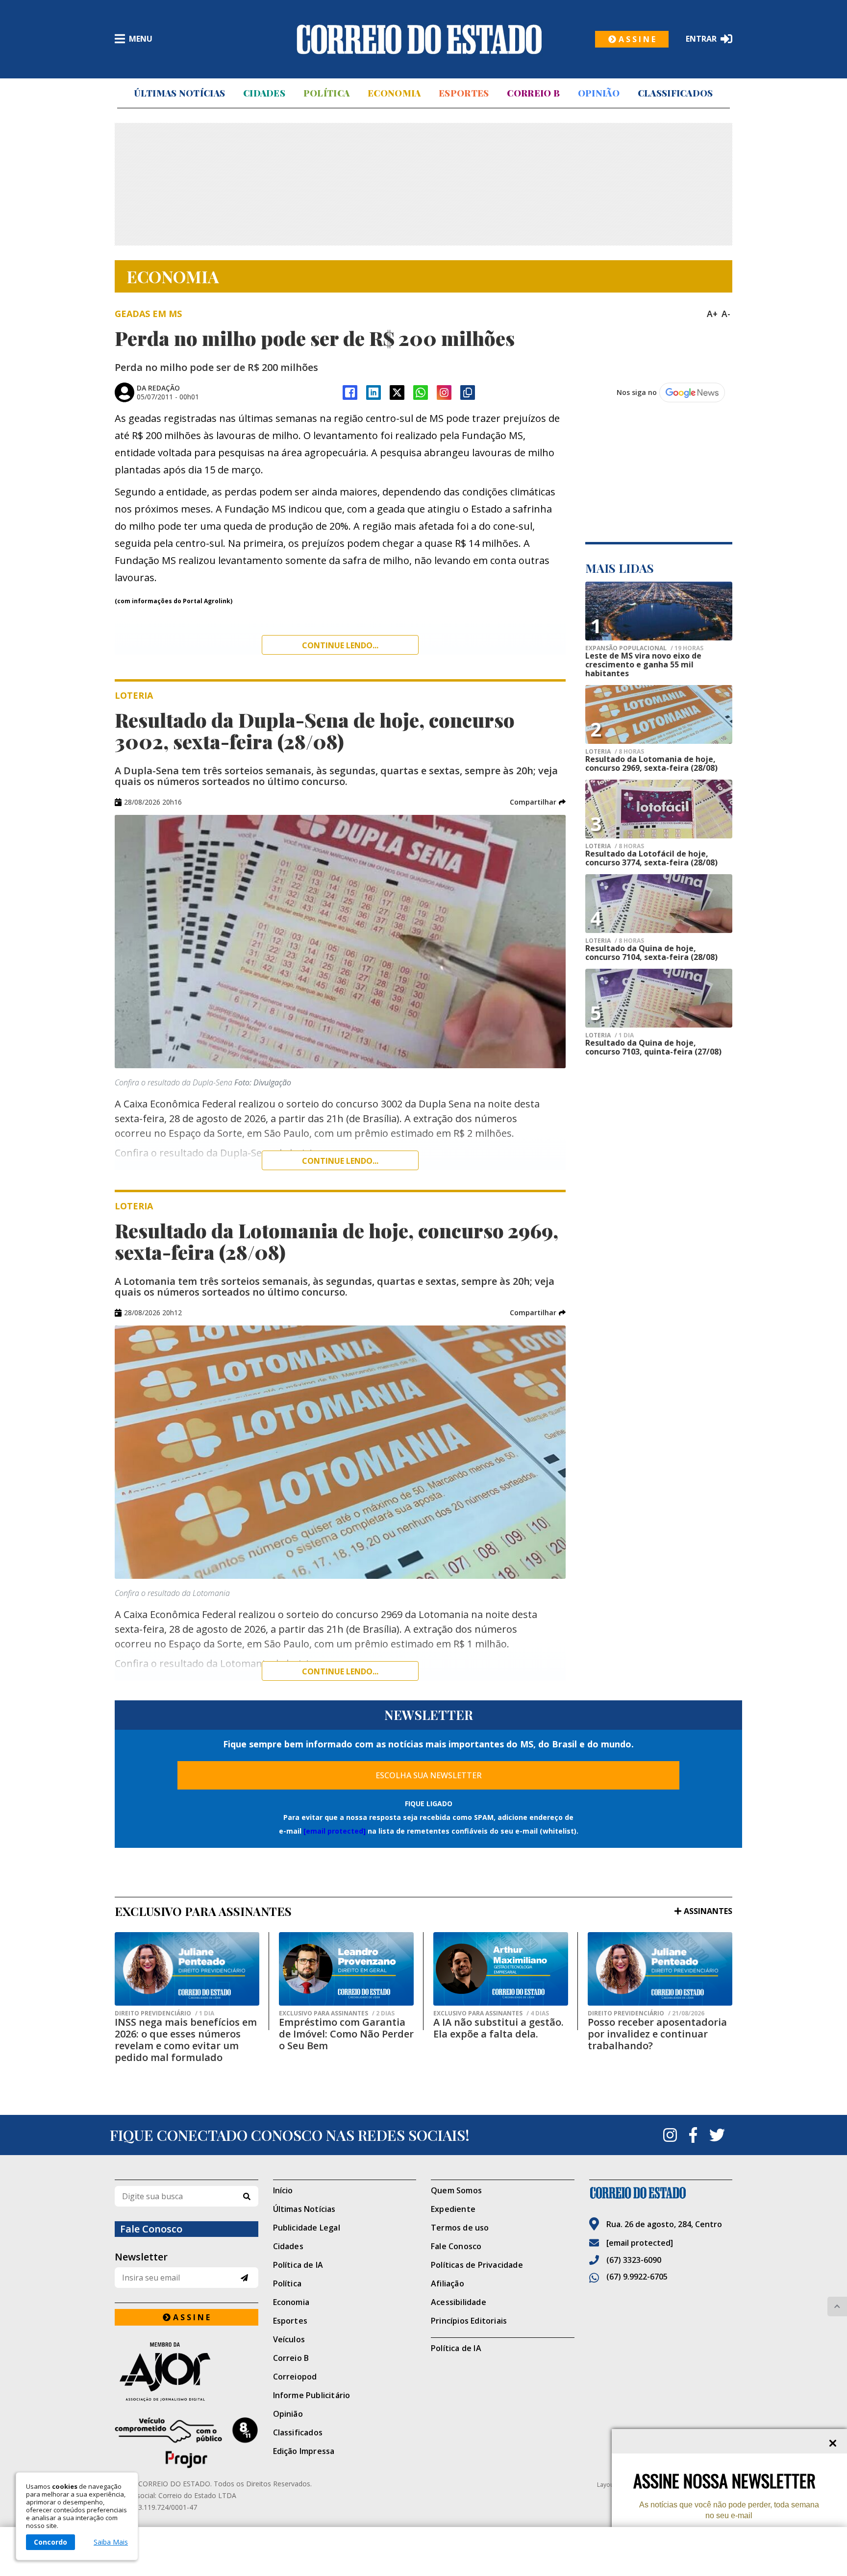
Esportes (464, 93)
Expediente (453, 2209)
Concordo (50, 2542)
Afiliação (448, 2283)
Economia (394, 93)
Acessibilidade (459, 2302)
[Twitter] (717, 2135)
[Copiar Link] (468, 393)
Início (283, 2190)
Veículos (289, 2339)
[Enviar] (244, 2278)
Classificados (675, 93)
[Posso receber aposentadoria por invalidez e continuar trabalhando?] (660, 1969)
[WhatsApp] (421, 393)
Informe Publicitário (312, 2395)
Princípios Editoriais (469, 2321)
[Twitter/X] (397, 393)
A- (726, 314)
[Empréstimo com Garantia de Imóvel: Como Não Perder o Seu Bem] (346, 1969)
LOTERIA (615, 752)
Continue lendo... (340, 645)
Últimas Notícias (179, 93)
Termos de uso (460, 2228)
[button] (538, 802)
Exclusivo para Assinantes (337, 2013)
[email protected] (335, 1831)
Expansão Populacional (644, 648)
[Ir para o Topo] (837, 2306)
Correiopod (295, 2377)
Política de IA (298, 2265)
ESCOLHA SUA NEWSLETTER (429, 1775)
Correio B (533, 93)
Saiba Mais (111, 2542)
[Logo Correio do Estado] (419, 39)
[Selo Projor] (187, 2443)
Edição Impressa (304, 2451)
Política (326, 93)
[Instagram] (444, 393)
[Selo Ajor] (187, 2371)
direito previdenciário (164, 2013)
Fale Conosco (456, 2246)
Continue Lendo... (340, 1161)
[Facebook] (350, 393)
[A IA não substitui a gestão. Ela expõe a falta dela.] (501, 1969)
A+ (712, 314)
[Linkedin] (374, 393)
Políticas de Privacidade (477, 2265)
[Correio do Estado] (661, 2193)
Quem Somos (456, 2190)
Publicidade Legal (307, 2228)
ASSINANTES (708, 1911)
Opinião (599, 93)
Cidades (264, 93)
